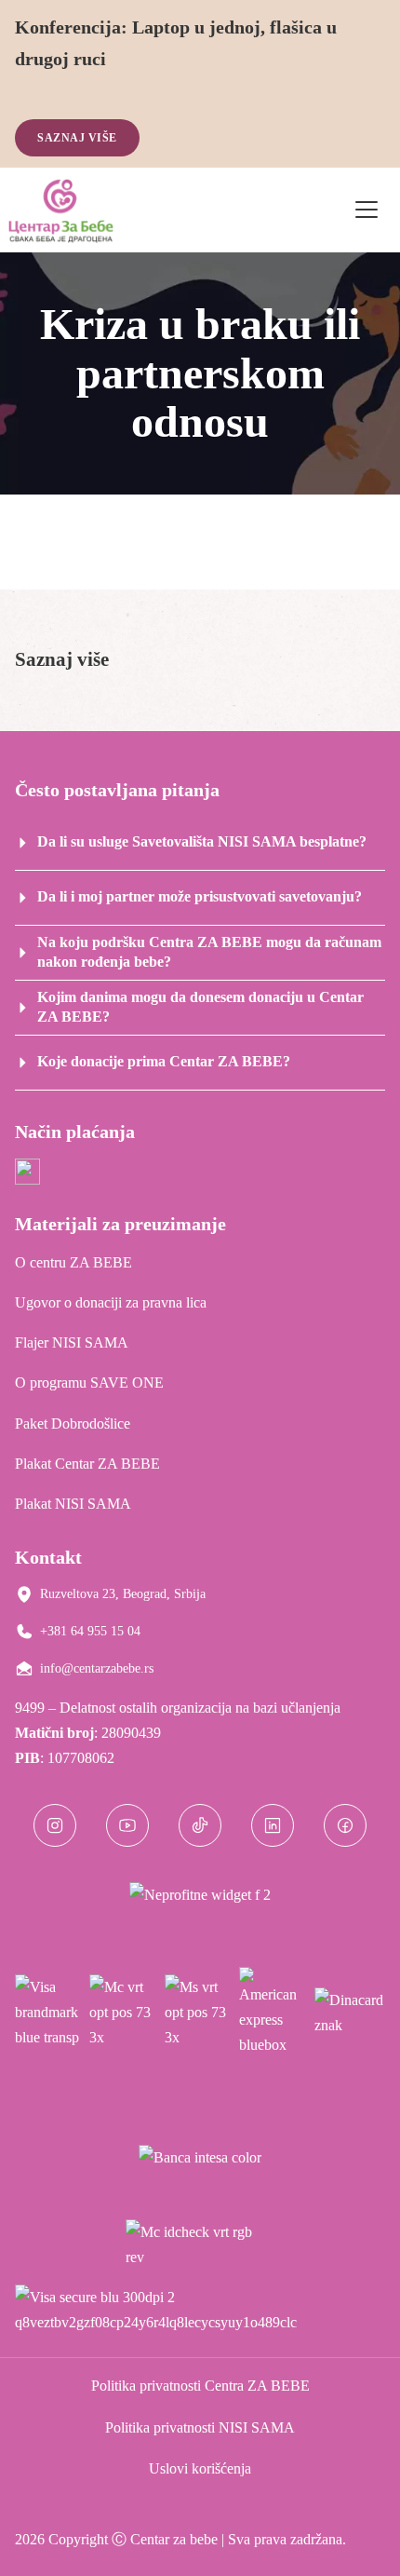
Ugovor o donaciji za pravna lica (111, 1302)
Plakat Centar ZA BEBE (87, 1464)
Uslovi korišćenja (200, 2468)
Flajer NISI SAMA (72, 1342)
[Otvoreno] (367, 210)
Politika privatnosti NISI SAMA (200, 2427)
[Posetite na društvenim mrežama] (55, 1825)
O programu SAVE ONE (89, 1383)
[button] (200, 660)
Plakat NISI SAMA (73, 1504)
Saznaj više (77, 138)
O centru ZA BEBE (73, 1262)
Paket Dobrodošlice (73, 1424)
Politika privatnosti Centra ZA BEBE (200, 2386)
